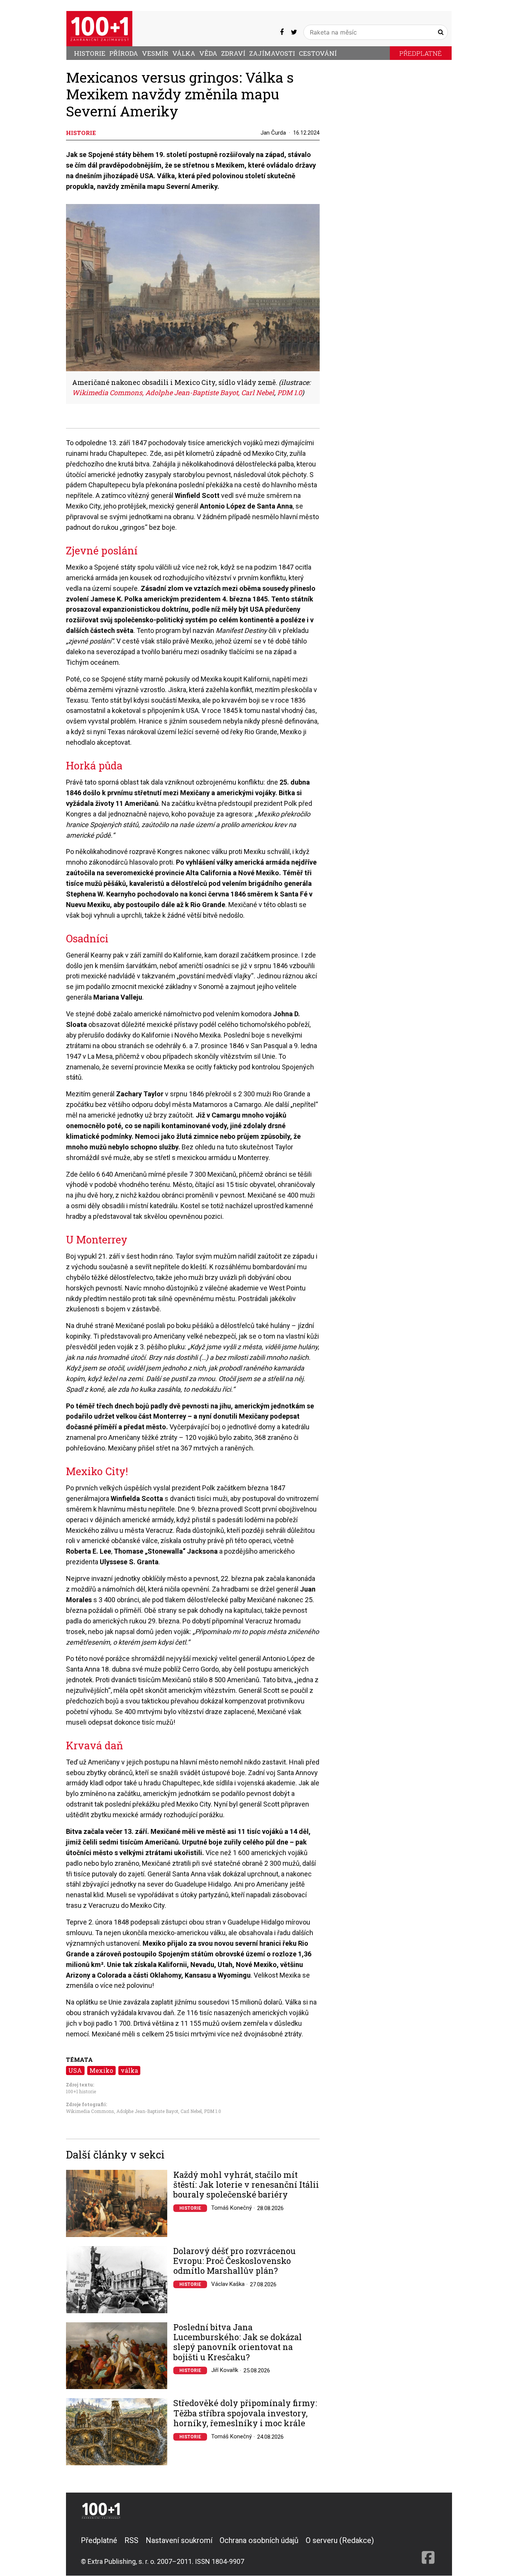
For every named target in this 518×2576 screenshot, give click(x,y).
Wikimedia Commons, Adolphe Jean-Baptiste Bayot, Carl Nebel (134, 2111)
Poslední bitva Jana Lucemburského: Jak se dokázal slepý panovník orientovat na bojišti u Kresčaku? (238, 2342)
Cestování (318, 53)
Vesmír (155, 53)
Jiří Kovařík (225, 2370)
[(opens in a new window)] (282, 32)
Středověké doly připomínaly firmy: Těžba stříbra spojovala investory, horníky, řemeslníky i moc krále (245, 2413)
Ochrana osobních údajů (259, 2540)
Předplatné (421, 53)
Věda (208, 53)
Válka (184, 53)
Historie (90, 53)
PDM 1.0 (213, 2111)
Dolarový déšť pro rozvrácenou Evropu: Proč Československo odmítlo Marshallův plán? (235, 2261)
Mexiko (101, 2070)
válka (129, 2070)
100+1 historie (81, 2091)
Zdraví (233, 53)
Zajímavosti (272, 53)
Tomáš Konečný (232, 2208)
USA (75, 2070)
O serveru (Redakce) (340, 2540)
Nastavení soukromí (179, 2540)
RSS (131, 2540)
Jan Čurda (273, 133)
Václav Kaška (228, 2284)
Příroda (124, 53)
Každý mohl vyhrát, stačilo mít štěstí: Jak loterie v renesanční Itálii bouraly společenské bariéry (246, 2185)
